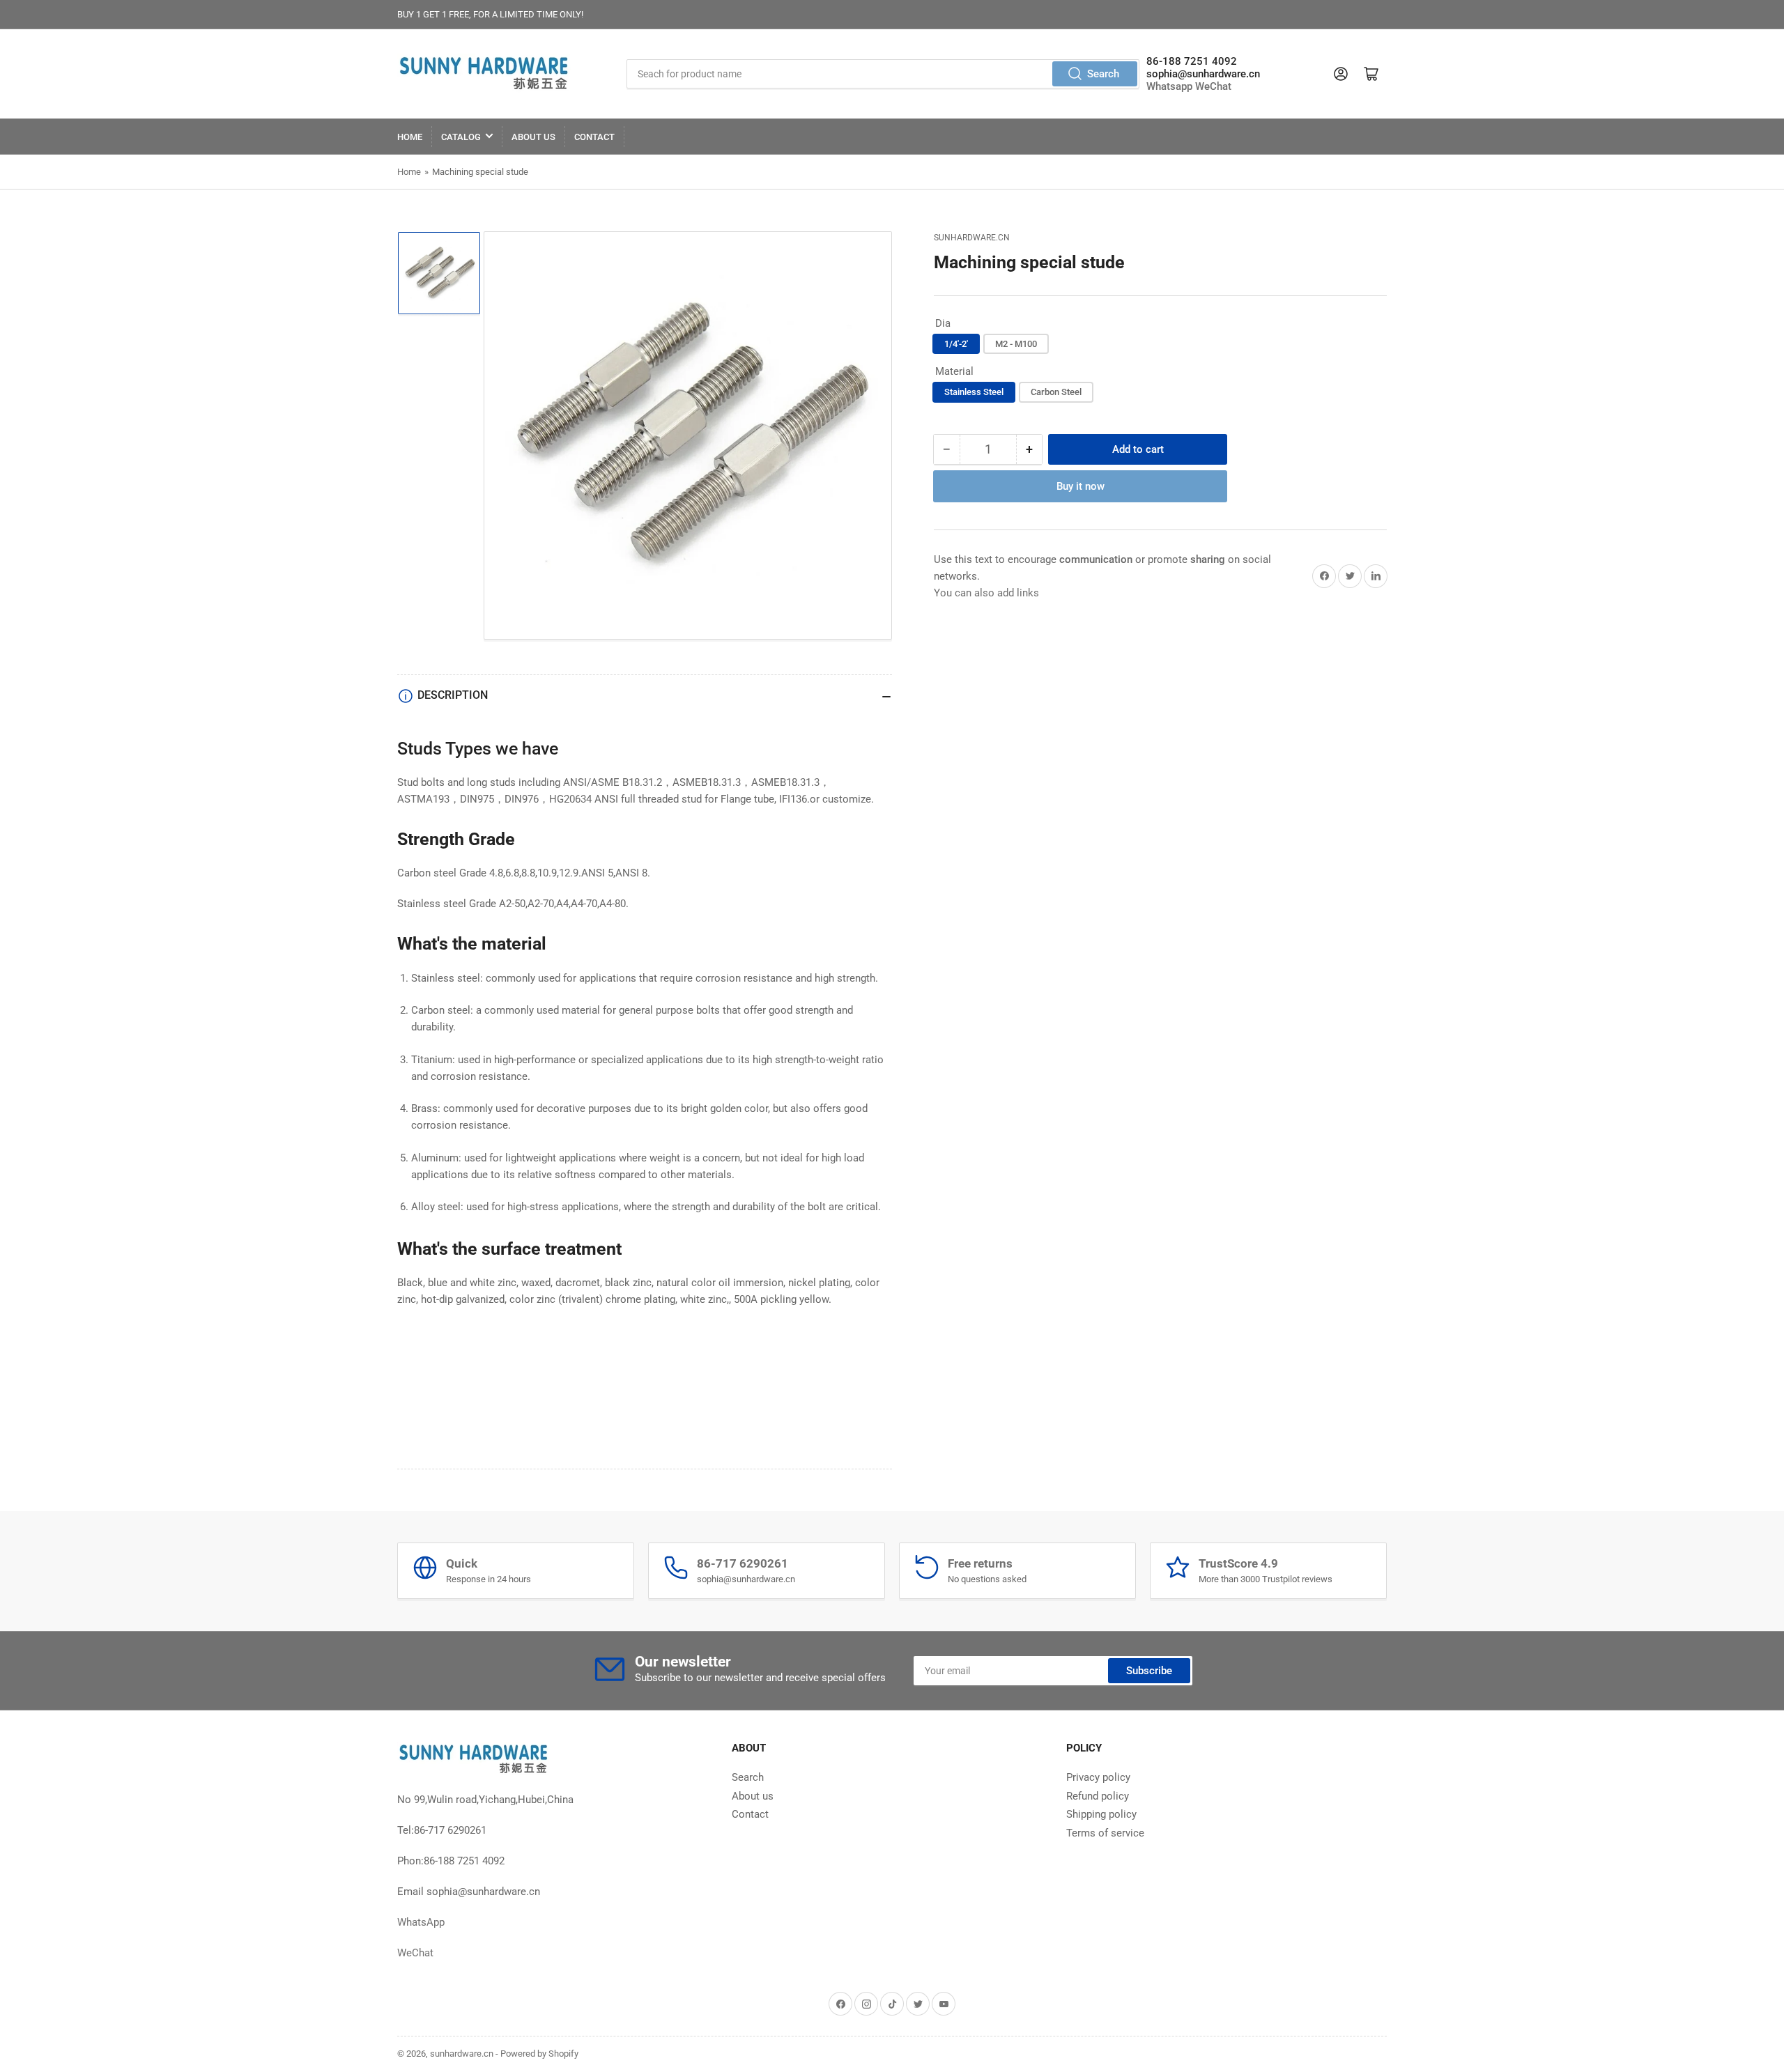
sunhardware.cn (972, 238)
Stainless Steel (974, 392)
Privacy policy (1098, 1777)
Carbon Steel (1056, 392)
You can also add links (986, 593)
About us (533, 137)
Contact (594, 137)
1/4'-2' (956, 344)
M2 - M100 (1016, 344)
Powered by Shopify (539, 2054)
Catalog (461, 137)
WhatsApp (421, 1922)
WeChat (1213, 86)
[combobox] (883, 74)
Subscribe (1149, 1671)
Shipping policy (1101, 1814)
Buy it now (1081, 486)
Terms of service (1105, 1833)
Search (1103, 74)
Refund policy (1098, 1796)
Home (410, 137)
